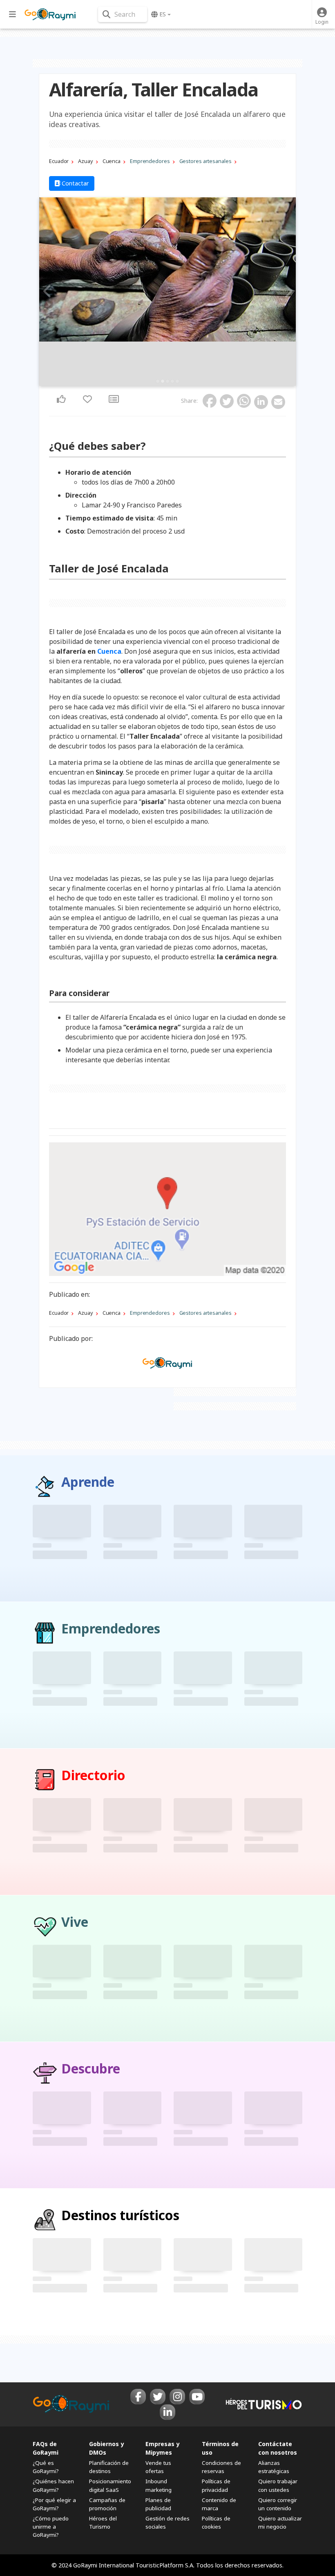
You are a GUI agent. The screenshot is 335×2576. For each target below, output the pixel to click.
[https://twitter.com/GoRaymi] (158, 2397)
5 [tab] (177, 381)
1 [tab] (158, 381)
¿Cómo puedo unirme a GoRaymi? (51, 2527)
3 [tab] (167, 381)
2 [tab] (163, 381)
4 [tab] (172, 381)
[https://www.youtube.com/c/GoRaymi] (197, 2397)
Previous (48, 291)
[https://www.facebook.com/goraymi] (138, 2397)
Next (287, 291)
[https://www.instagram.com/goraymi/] (177, 2397)
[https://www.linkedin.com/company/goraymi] (167, 2412)
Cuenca (109, 651)
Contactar (75, 183)
